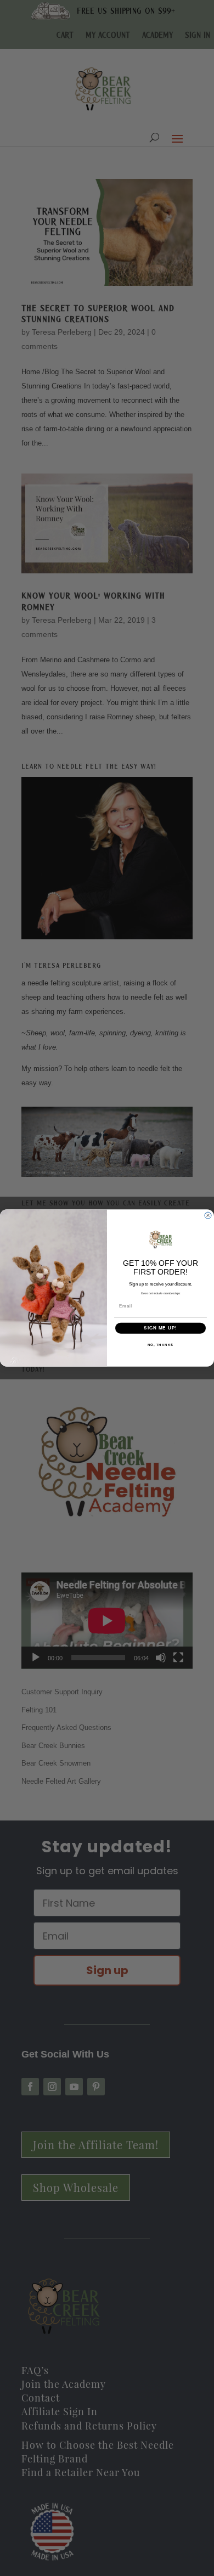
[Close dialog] (208, 1215)
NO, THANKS (161, 1345)
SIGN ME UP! (161, 1328)
